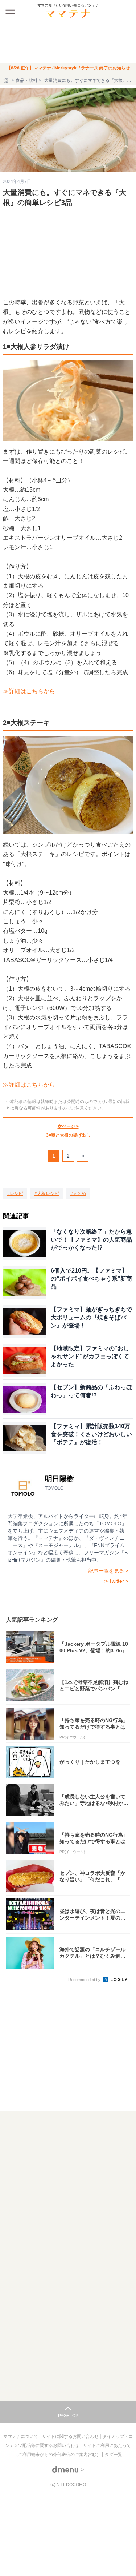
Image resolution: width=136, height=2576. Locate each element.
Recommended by (85, 1980)
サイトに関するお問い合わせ (71, 2436)
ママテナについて (21, 2436)
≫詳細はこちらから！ (32, 691)
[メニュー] (10, 10)
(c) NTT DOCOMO (68, 2485)
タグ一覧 (114, 2455)
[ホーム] (7, 80)
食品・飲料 (26, 80)
